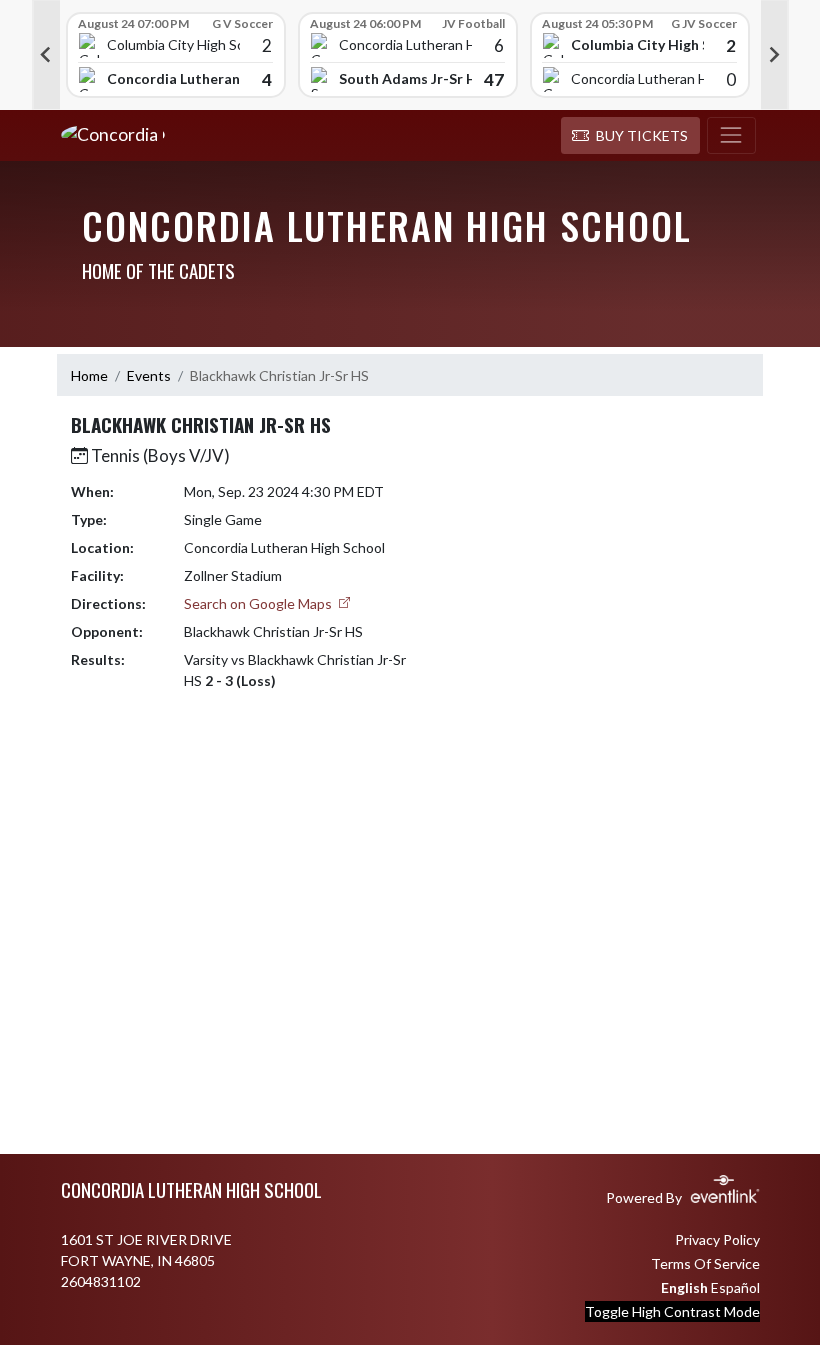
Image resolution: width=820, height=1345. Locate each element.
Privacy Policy (717, 1239)
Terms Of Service (705, 1263)
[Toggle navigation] (731, 136)
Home (89, 375)
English (684, 1287)
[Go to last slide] (46, 55)
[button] (630, 136)
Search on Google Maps (259, 603)
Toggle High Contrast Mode (672, 1311)
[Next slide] (775, 55)
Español (735, 1287)
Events (149, 375)
